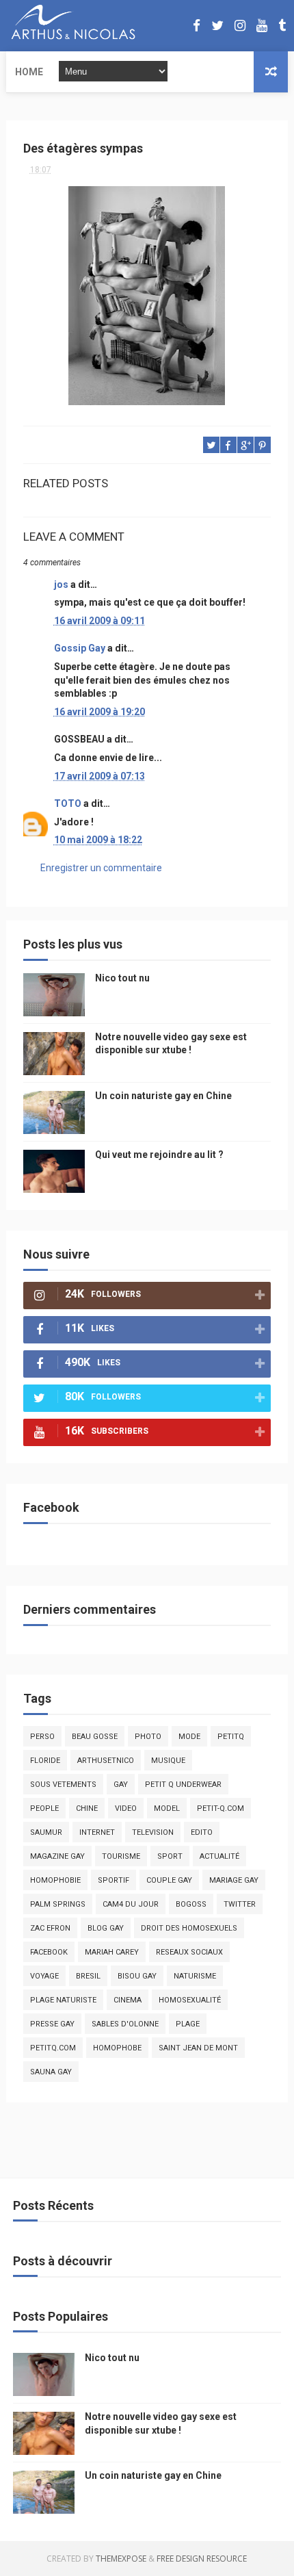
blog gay (106, 1928)
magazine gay (57, 1856)
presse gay (52, 2024)
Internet (97, 1832)
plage (188, 2024)
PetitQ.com (53, 2048)
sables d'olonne (125, 2024)
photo (148, 1737)
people (44, 1808)
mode (189, 1737)
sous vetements (63, 1785)
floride (45, 1761)
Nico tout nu (122, 978)
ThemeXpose (121, 2559)
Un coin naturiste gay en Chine (163, 1096)
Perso (42, 1737)
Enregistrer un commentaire (101, 868)
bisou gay (137, 1976)
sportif (113, 1880)
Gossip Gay (80, 648)
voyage (44, 1976)
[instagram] (240, 26)
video (126, 1808)
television (153, 1832)
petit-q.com (220, 1808)
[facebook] (197, 26)
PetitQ (231, 1737)
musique (168, 1761)
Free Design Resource (202, 2559)
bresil (88, 1976)
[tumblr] (282, 26)
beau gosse (95, 1737)
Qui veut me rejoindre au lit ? (159, 1155)
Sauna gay (51, 2072)
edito (202, 1832)
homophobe (117, 2048)
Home (29, 72)
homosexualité (190, 2000)
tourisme (121, 1856)
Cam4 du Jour (131, 1904)
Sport (170, 1856)
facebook (49, 1952)
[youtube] (262, 26)
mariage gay (234, 1880)
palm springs (58, 1904)
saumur (46, 1832)
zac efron (50, 1928)
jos (61, 584)
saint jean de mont (198, 2048)
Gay (121, 1785)
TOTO (68, 803)
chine (87, 1808)
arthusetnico (106, 1761)
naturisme (195, 1976)
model (167, 1808)
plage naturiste (63, 2000)
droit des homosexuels (189, 1928)
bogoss (191, 1904)
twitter (240, 1904)
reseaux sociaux (189, 1952)
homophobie (55, 1880)
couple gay (169, 1880)
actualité (219, 1856)
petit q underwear (183, 1785)
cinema (128, 2000)
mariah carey (112, 1952)
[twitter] (217, 26)
